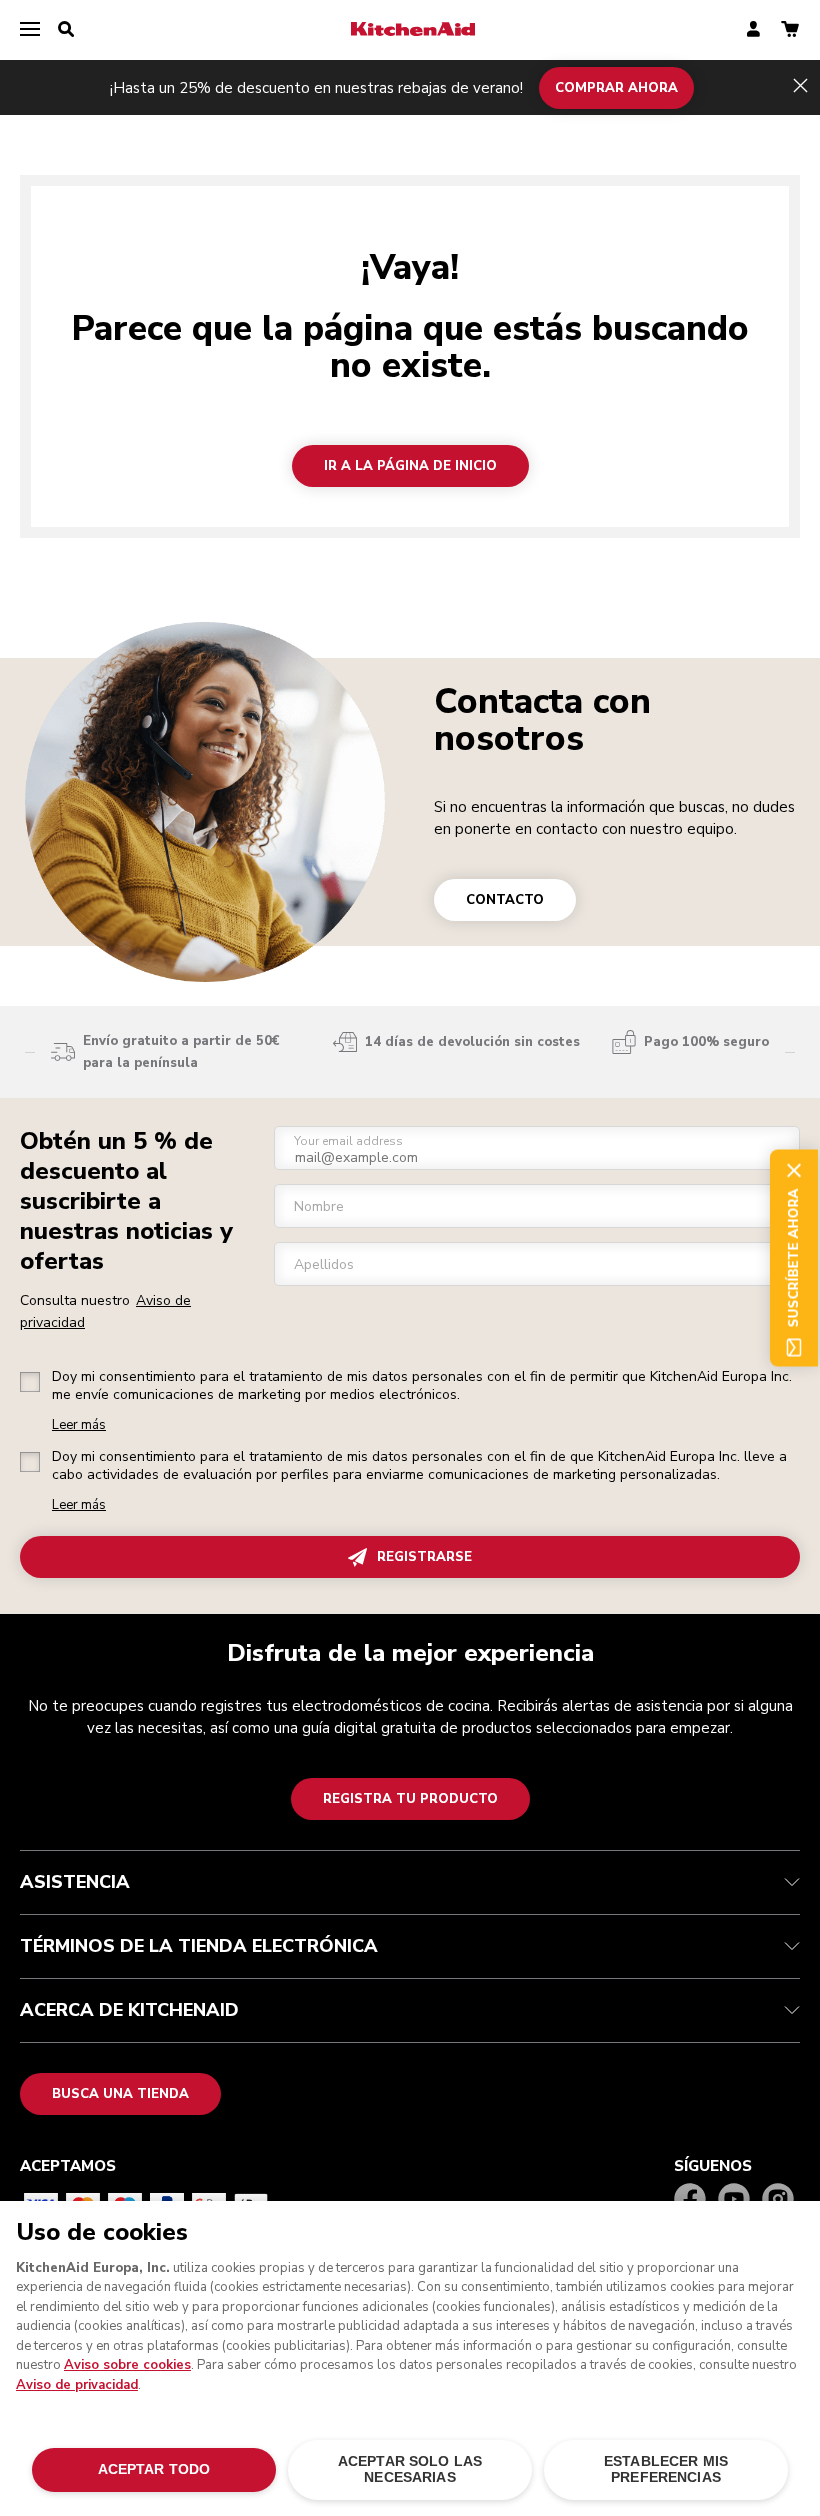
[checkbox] (30, 1382)
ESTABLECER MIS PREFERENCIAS (666, 2469)
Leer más (79, 1425)
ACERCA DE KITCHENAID (129, 2010)
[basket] (790, 30)
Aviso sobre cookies (127, 2365)
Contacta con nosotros (542, 720)
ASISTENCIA (75, 1882)
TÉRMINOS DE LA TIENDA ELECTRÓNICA (199, 1946)
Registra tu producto (410, 1799)
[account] (753, 30)
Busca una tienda (120, 2094)
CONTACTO (505, 900)
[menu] (30, 30)
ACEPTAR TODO (154, 2469)
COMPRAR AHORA (616, 87)
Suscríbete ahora (794, 1258)
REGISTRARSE (424, 1557)
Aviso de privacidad (77, 2385)
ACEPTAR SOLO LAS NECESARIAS (410, 2469)
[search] (66, 30)
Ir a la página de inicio (410, 466)
